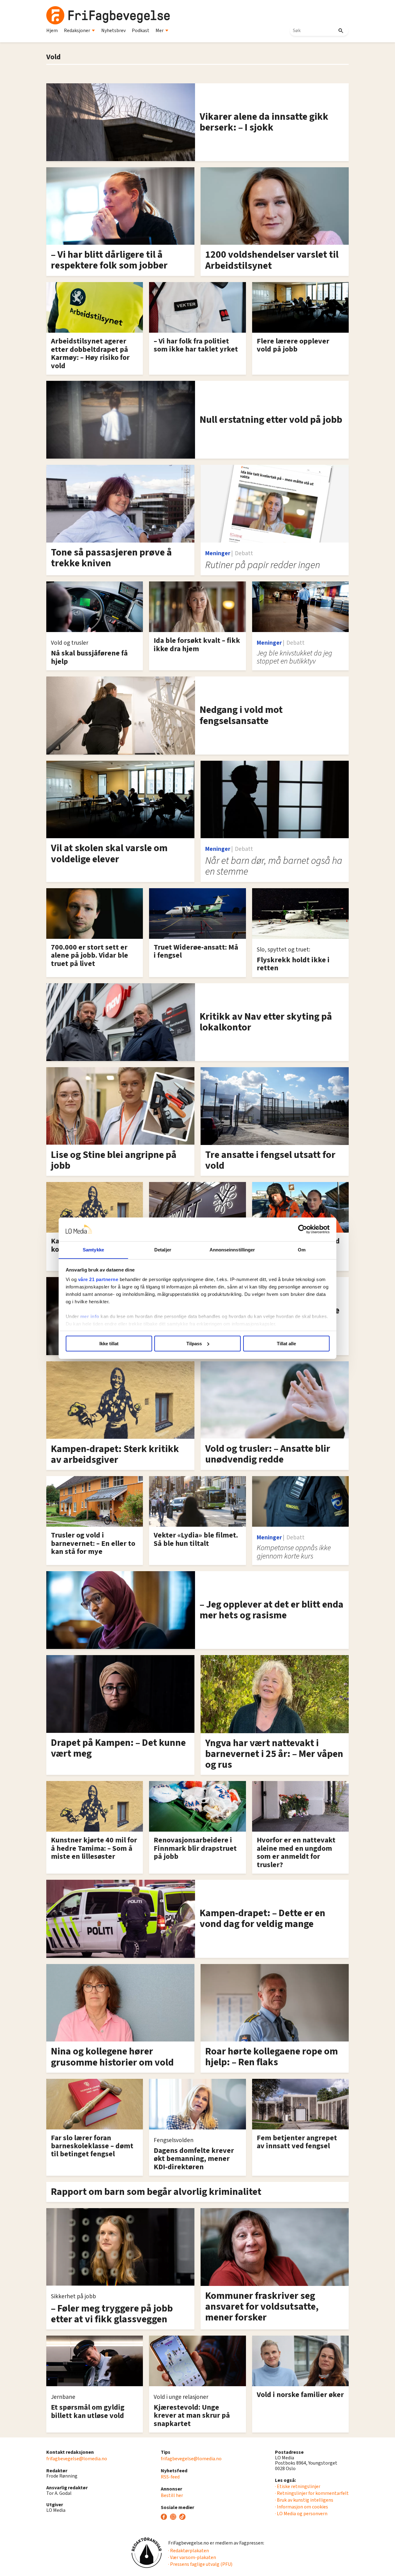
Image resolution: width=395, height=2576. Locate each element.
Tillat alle (286, 1344)
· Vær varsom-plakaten (192, 2557)
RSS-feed (170, 2477)
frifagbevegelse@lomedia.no (77, 2459)
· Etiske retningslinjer (298, 2487)
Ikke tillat (109, 1344)
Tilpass (194, 1344)
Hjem (52, 31)
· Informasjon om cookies (301, 2507)
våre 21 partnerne (98, 1279)
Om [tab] (302, 1249)
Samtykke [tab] (93, 1249)
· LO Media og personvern (301, 2514)
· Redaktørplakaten (189, 2551)
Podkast (141, 31)
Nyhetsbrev (113, 31)
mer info (90, 1316)
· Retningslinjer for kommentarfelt (312, 2493)
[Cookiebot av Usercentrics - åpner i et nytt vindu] (303, 1229)
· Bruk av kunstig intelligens (304, 2500)
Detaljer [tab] (163, 1249)
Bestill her (172, 2495)
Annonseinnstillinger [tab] (232, 1249)
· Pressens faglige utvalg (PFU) (200, 2564)
